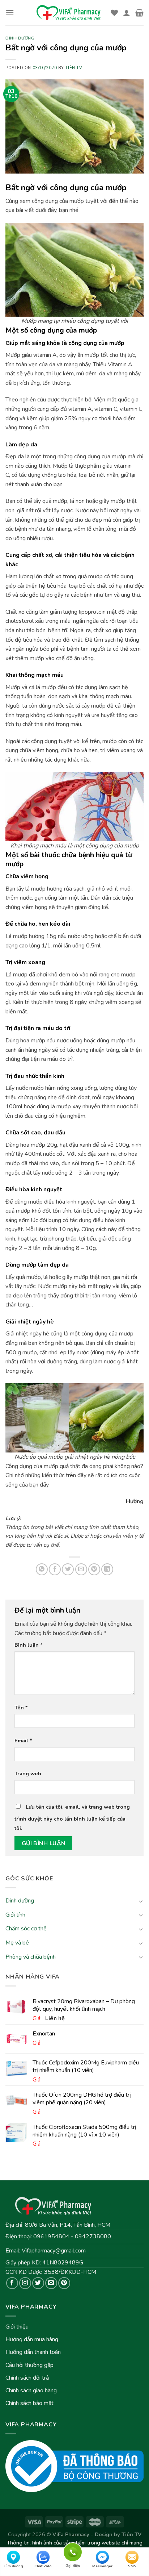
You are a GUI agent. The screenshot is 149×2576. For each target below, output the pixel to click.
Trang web (28, 1773)
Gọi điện (73, 2551)
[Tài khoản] (127, 13)
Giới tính (15, 1915)
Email (23, 1741)
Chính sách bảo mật (29, 2403)
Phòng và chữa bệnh (31, 1957)
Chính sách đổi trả (27, 2378)
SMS (132, 2566)
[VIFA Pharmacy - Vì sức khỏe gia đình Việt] (69, 13)
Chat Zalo (43, 2566)
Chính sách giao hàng (31, 2390)
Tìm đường (13, 2566)
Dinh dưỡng (20, 1901)
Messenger (102, 2566)
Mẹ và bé (17, 1943)
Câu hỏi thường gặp (29, 2365)
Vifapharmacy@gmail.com (54, 2251)
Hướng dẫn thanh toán (33, 2352)
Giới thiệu (17, 2327)
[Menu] (10, 12)
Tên (21, 1708)
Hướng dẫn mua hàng (32, 2339)
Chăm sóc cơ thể (26, 1929)
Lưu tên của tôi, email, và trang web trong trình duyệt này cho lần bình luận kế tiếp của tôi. (72, 1818)
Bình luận (29, 1645)
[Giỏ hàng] (139, 13)
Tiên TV (74, 68)
